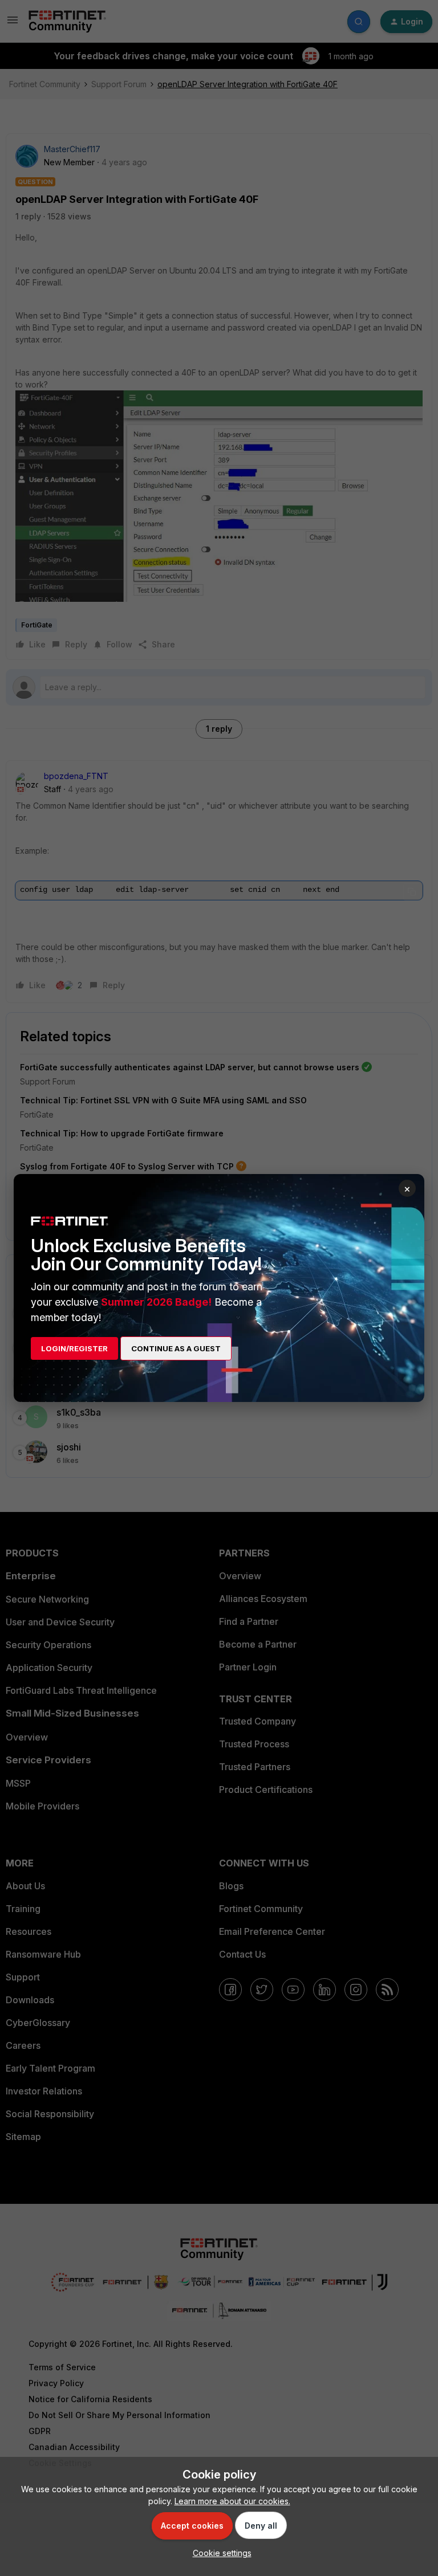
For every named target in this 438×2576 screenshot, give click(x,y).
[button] (219, 2553)
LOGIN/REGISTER (74, 1348)
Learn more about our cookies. (232, 2501)
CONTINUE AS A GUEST (176, 1348)
